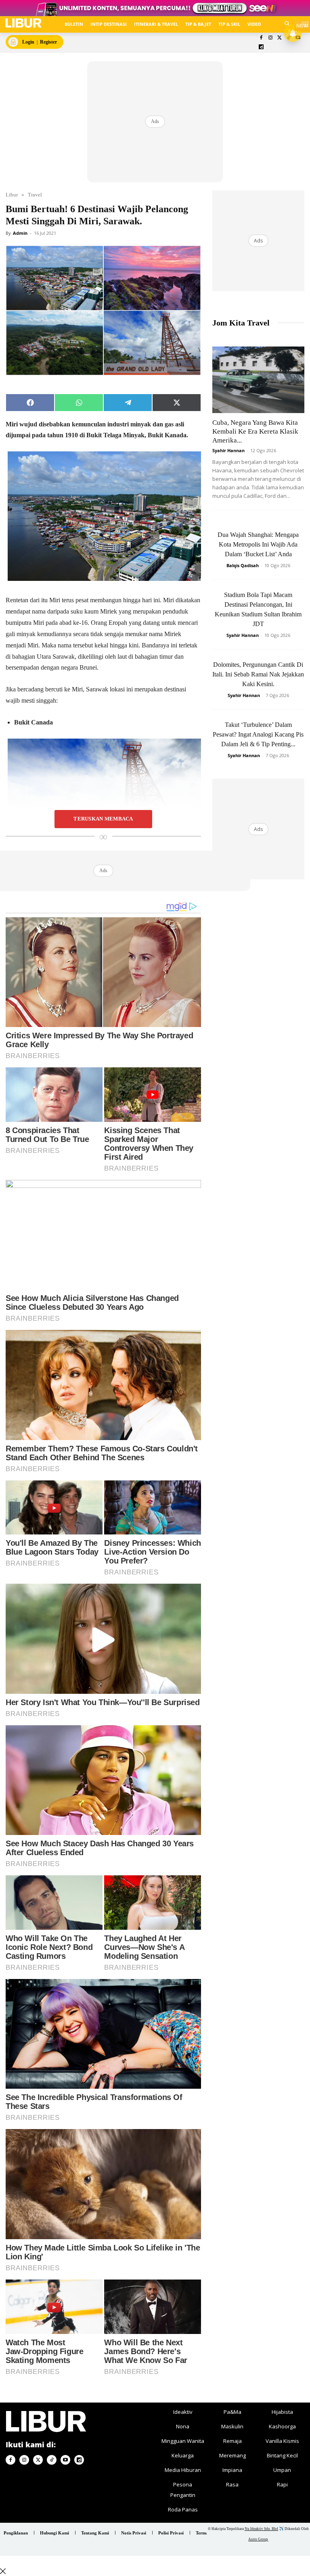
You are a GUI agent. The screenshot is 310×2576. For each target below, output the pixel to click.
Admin (20, 233)
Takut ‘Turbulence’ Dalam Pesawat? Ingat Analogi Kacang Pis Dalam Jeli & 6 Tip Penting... (258, 734)
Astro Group (258, 2539)
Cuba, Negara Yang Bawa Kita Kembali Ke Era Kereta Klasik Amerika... (255, 431)
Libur (12, 195)
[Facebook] (261, 38)
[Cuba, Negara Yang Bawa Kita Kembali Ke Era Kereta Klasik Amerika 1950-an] (258, 380)
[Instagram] (270, 38)
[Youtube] (65, 2460)
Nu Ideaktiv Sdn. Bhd (261, 2529)
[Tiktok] (52, 2460)
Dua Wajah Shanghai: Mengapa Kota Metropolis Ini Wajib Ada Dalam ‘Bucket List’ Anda (258, 544)
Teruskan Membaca (103, 819)
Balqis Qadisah (243, 565)
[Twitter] (280, 38)
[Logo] (23, 23)
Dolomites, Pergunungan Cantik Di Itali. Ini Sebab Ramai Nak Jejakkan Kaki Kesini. (258, 674)
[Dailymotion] (261, 47)
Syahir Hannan (228, 450)
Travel (35, 195)
